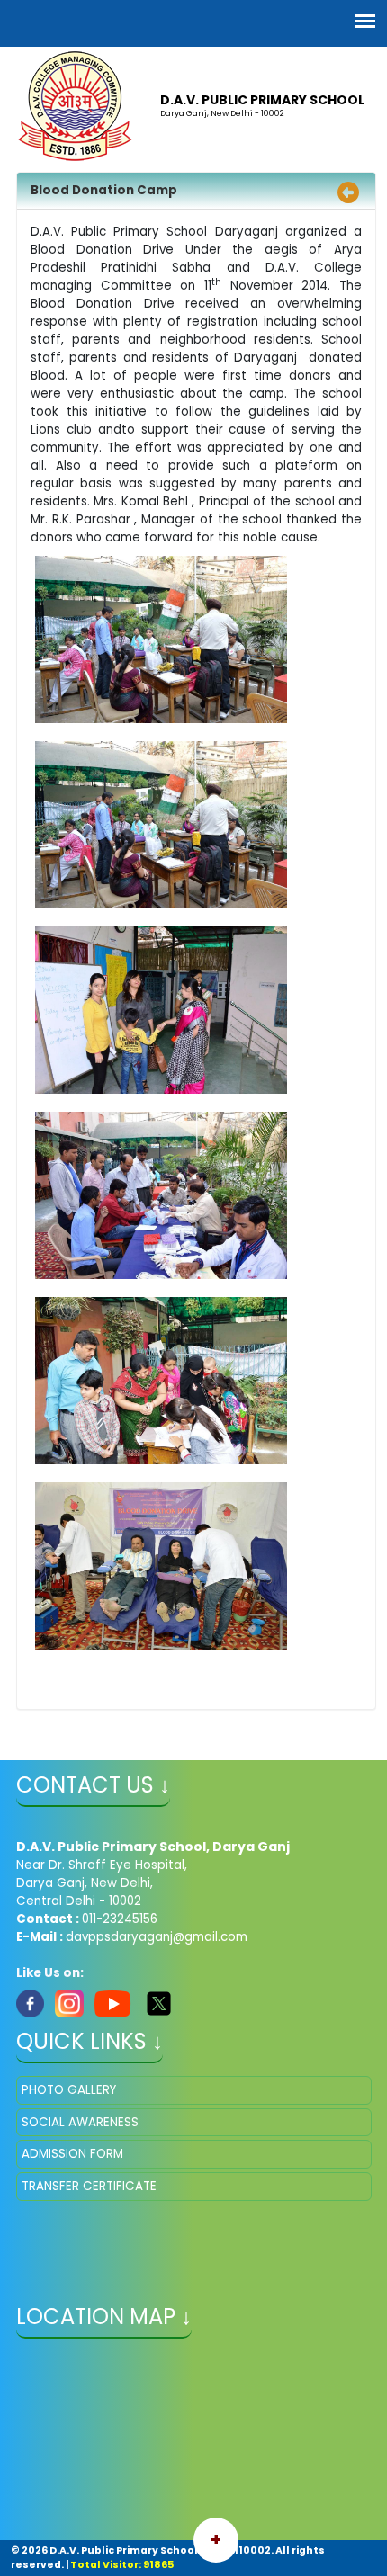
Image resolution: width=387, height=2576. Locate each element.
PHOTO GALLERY (69, 2090)
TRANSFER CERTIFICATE (89, 2186)
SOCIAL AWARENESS (80, 2122)
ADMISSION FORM (72, 2154)
